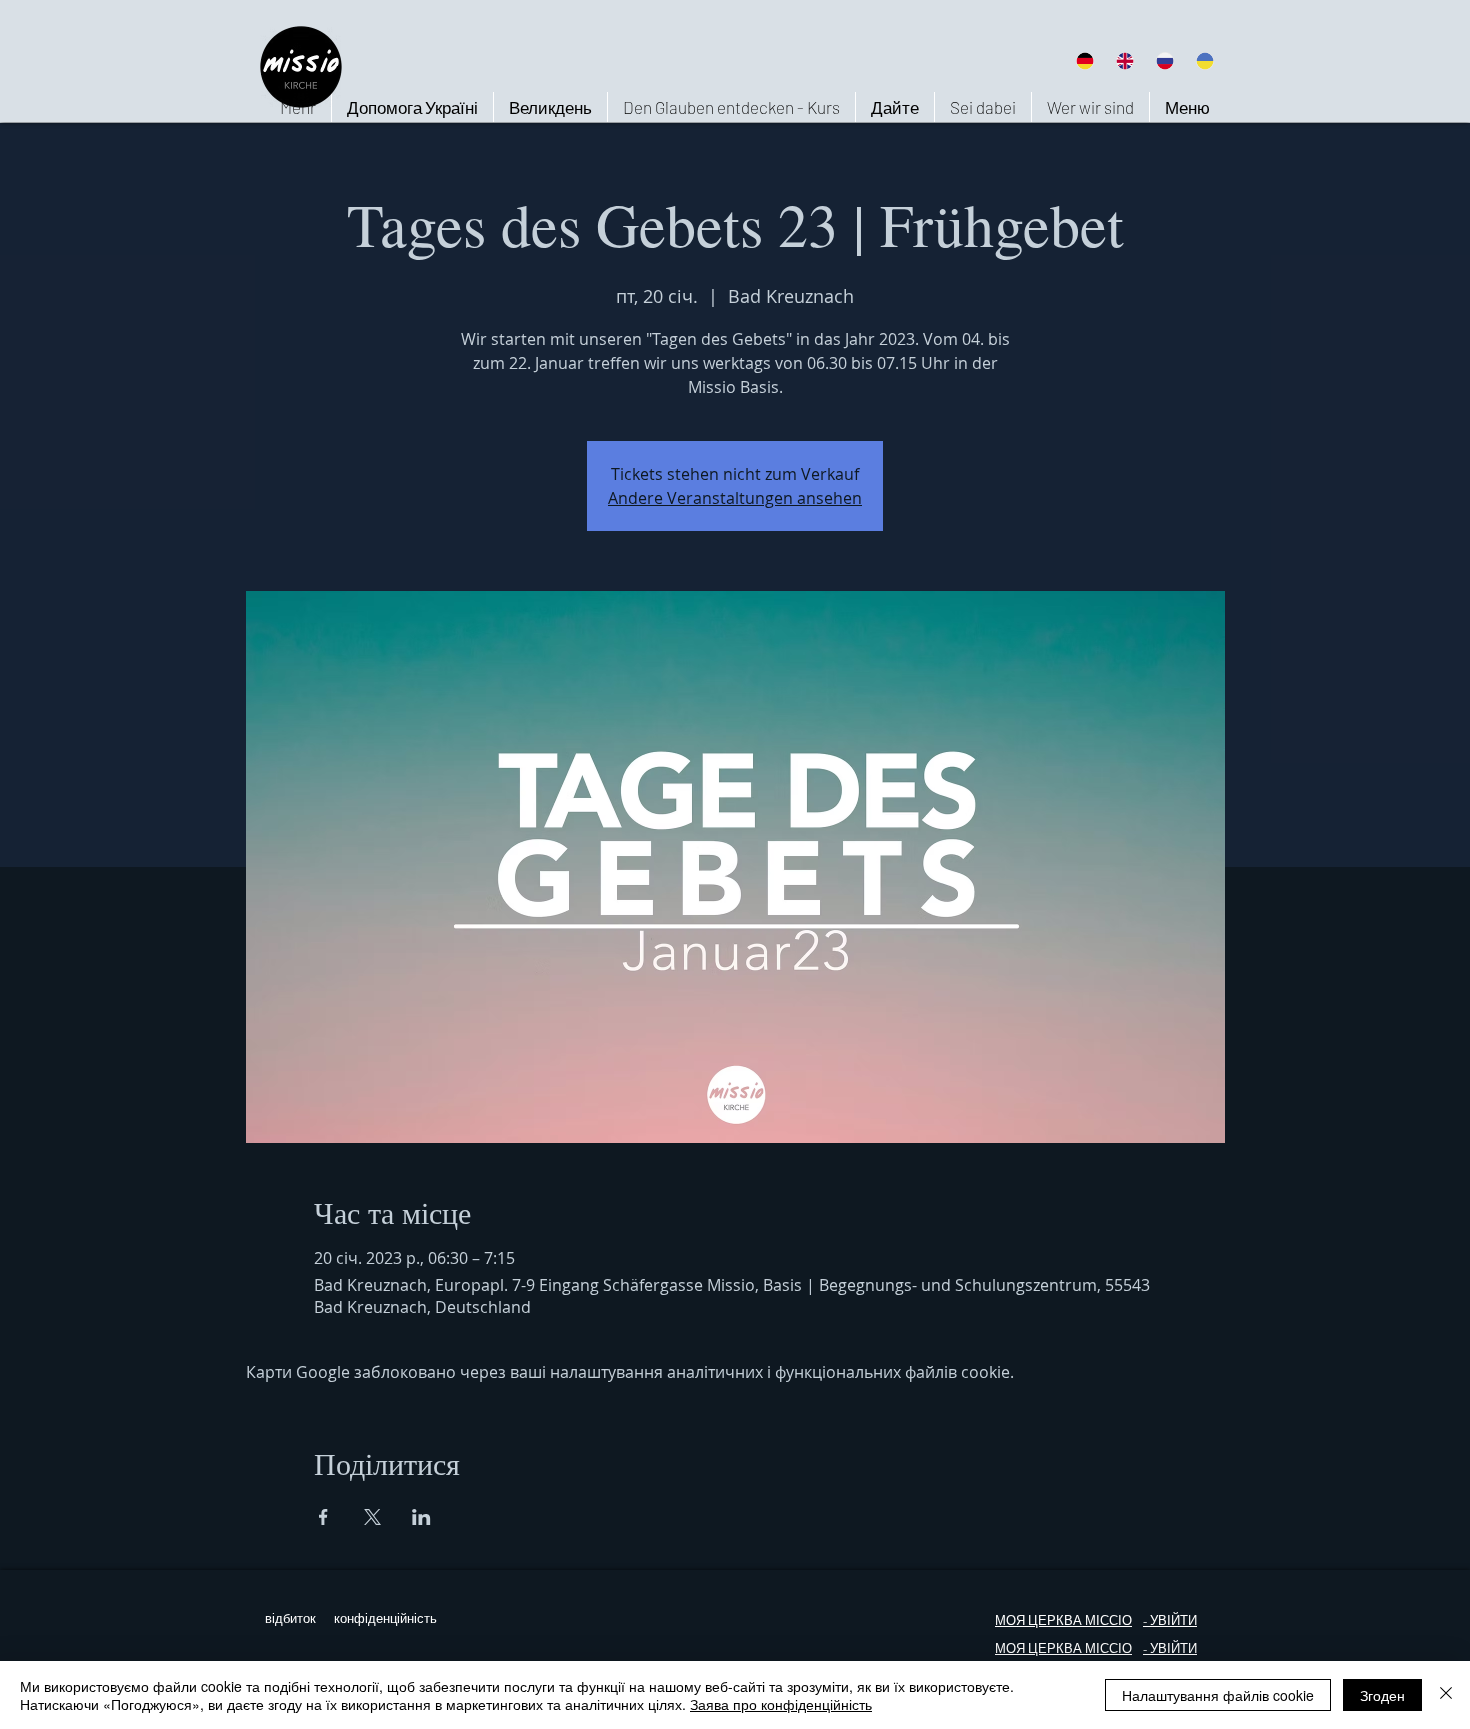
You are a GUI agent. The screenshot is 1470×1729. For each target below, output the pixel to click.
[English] (1124, 60)
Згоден (1382, 1695)
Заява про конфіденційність (781, 1704)
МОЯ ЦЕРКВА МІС (1052, 1620)
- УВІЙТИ (1170, 1648)
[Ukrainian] (1205, 60)
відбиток (290, 1618)
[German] (1084, 60)
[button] (1090, 107)
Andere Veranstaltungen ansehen (735, 498)
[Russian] (1165, 60)
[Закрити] (1446, 1695)
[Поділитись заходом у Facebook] (323, 1517)
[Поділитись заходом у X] (372, 1517)
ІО (1125, 1648)
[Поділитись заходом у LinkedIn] (421, 1517)
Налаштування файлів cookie (1218, 1695)
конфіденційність (385, 1618)
